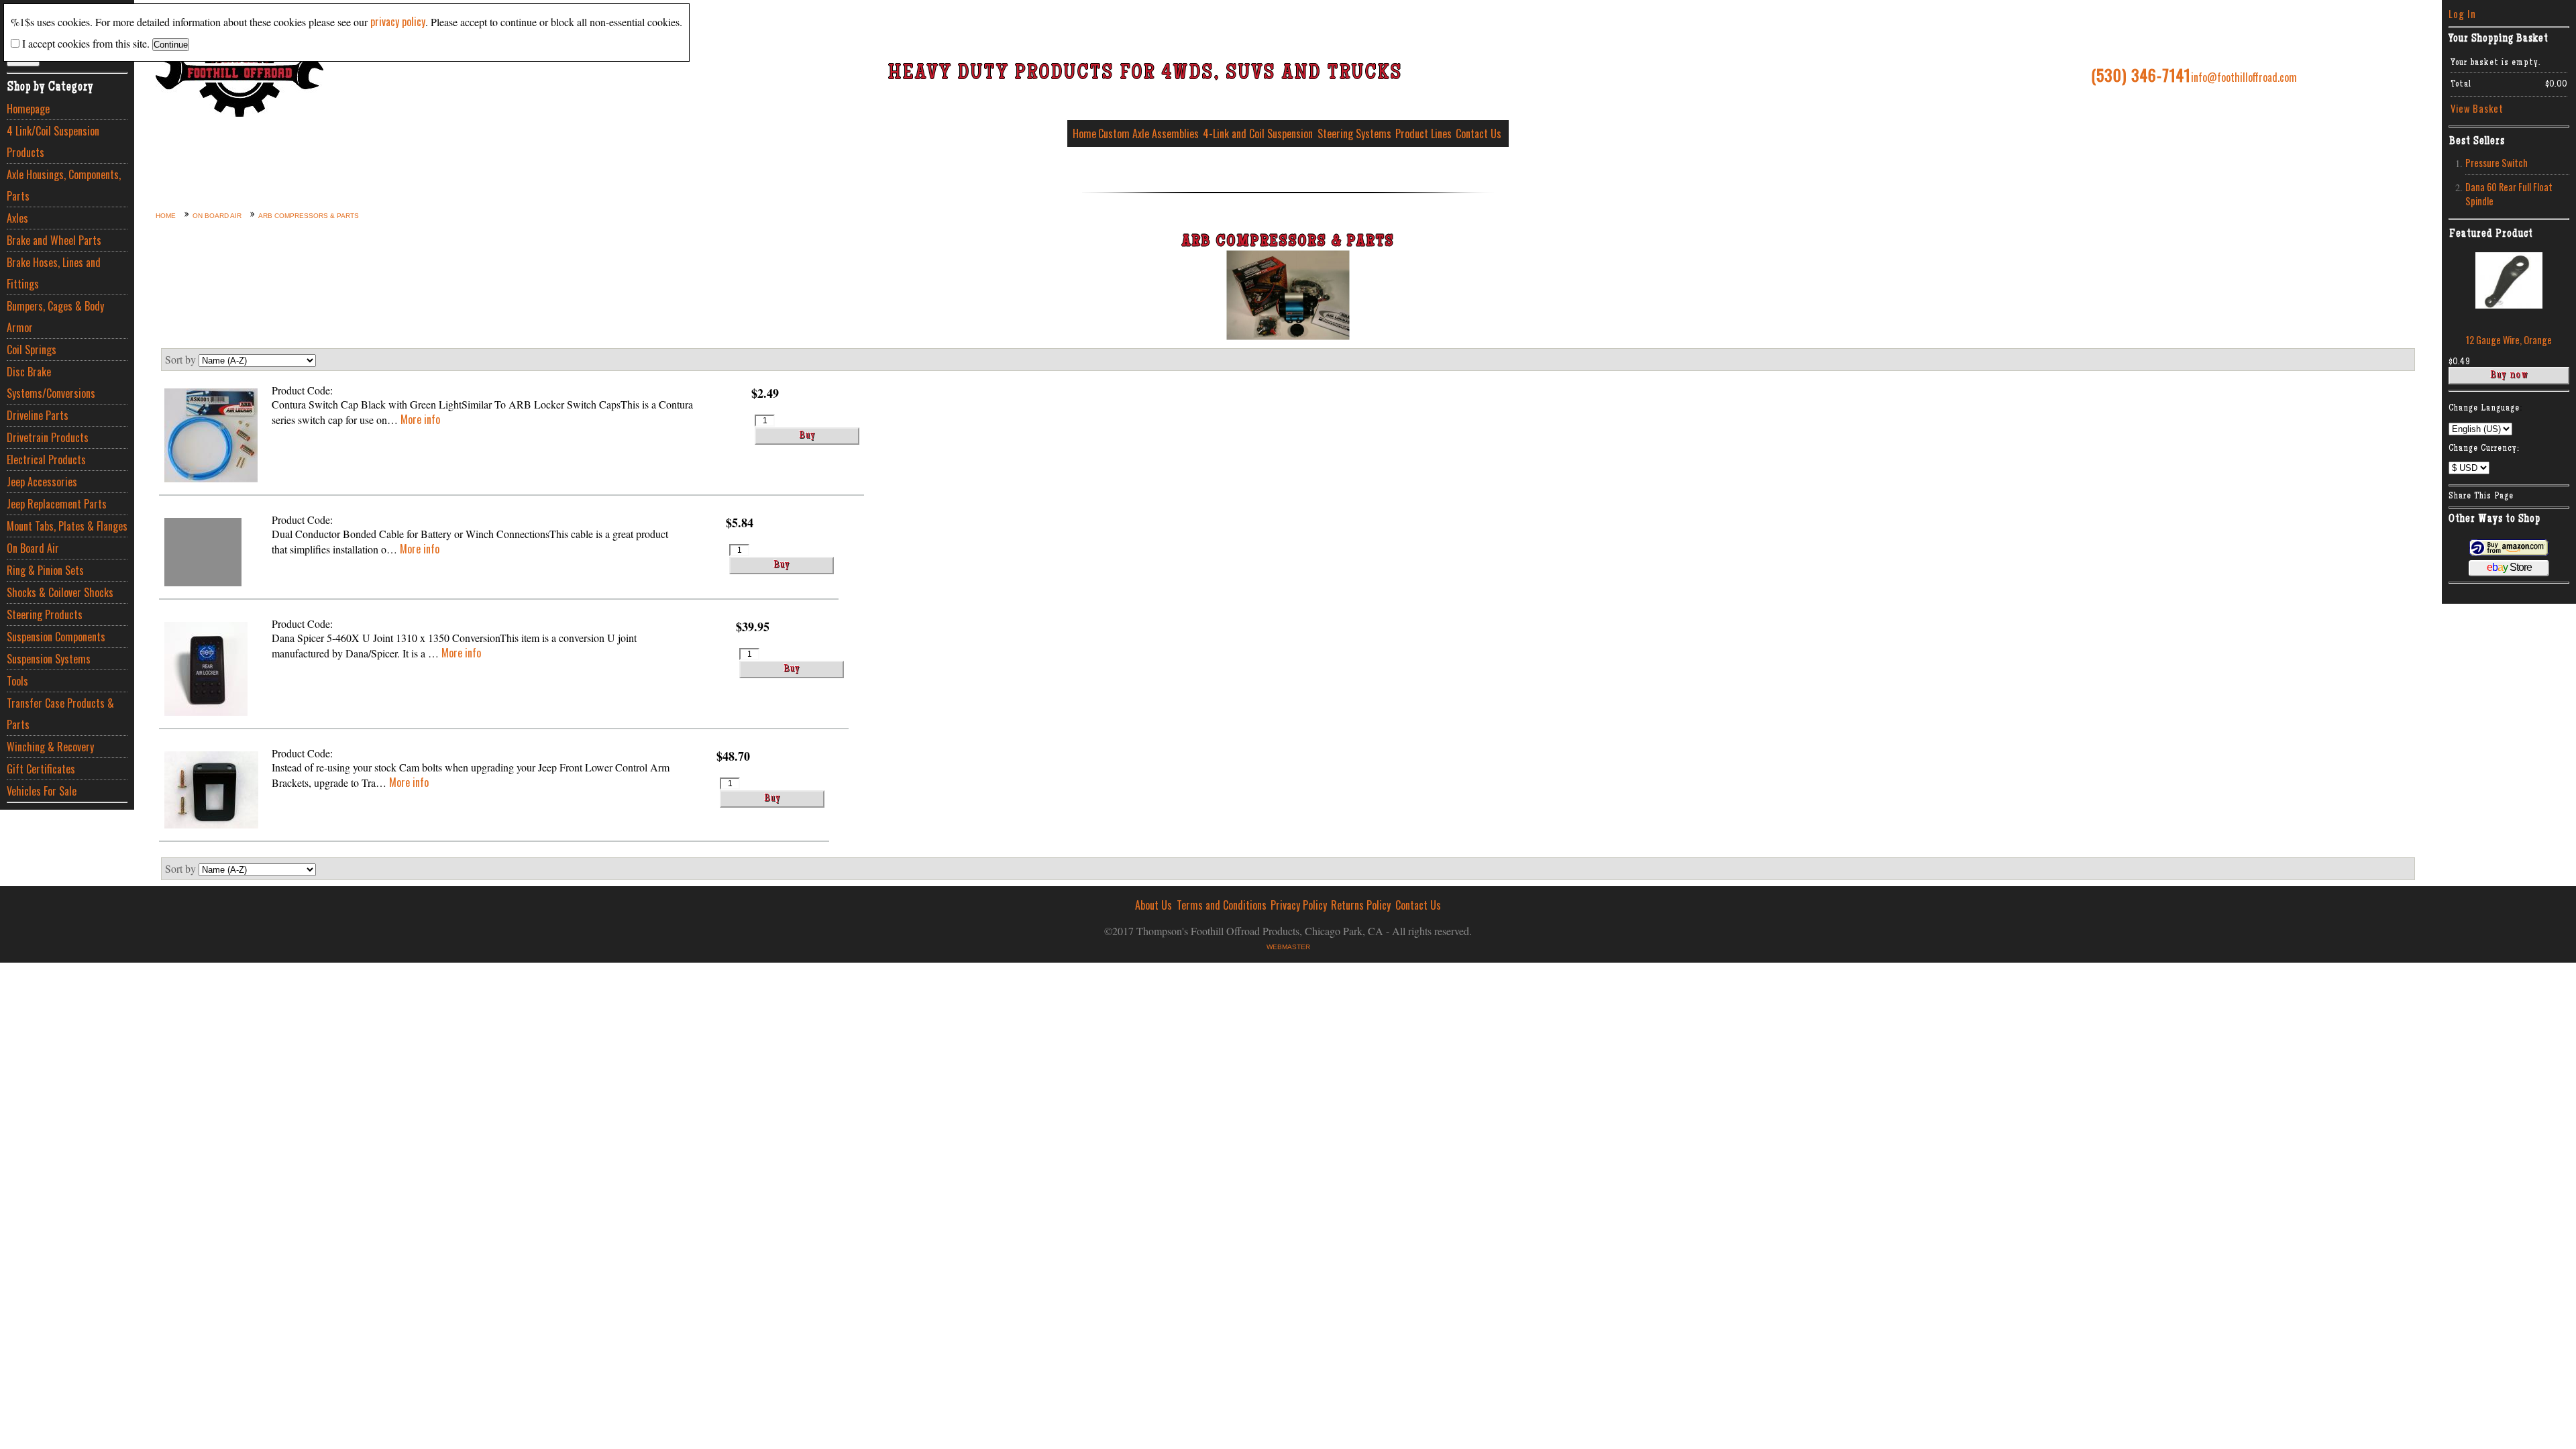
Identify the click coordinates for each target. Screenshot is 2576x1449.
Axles (17, 218)
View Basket (2477, 108)
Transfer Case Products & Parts (60, 714)
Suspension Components (56, 637)
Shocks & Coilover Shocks (60, 592)
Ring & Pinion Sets (45, 570)
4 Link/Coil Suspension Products (53, 142)
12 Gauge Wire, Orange (2509, 340)
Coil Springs (32, 350)
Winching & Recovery (50, 747)
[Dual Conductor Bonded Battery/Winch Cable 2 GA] (203, 554)
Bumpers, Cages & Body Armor (55, 317)
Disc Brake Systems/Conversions (51, 382)
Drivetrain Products (48, 437)
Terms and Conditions (1222, 905)
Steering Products (45, 614)
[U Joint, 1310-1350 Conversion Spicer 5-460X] (206, 670)
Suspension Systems (49, 659)
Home (1084, 133)
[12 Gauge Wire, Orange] (2509, 304)
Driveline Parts (38, 415)
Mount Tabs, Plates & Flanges (67, 526)
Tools (17, 681)
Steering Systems (1354, 133)
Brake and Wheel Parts (54, 240)
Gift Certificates (41, 769)
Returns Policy (1361, 905)
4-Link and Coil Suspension (1258, 133)
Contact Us (1479, 133)
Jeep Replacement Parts (57, 504)
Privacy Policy (1299, 905)
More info (420, 419)
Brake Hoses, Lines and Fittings (54, 273)
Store (2509, 567)
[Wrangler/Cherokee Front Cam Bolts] (211, 792)
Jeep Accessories (42, 482)
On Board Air (33, 548)
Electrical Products (46, 460)
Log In (2462, 14)
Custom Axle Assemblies (1148, 133)
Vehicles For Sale (42, 791)
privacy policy (398, 21)
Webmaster (1288, 947)
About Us (1153, 905)
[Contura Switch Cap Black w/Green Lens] (211, 437)
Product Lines (1424, 133)
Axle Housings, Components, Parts (64, 185)
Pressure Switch (2497, 163)
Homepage (28, 109)
